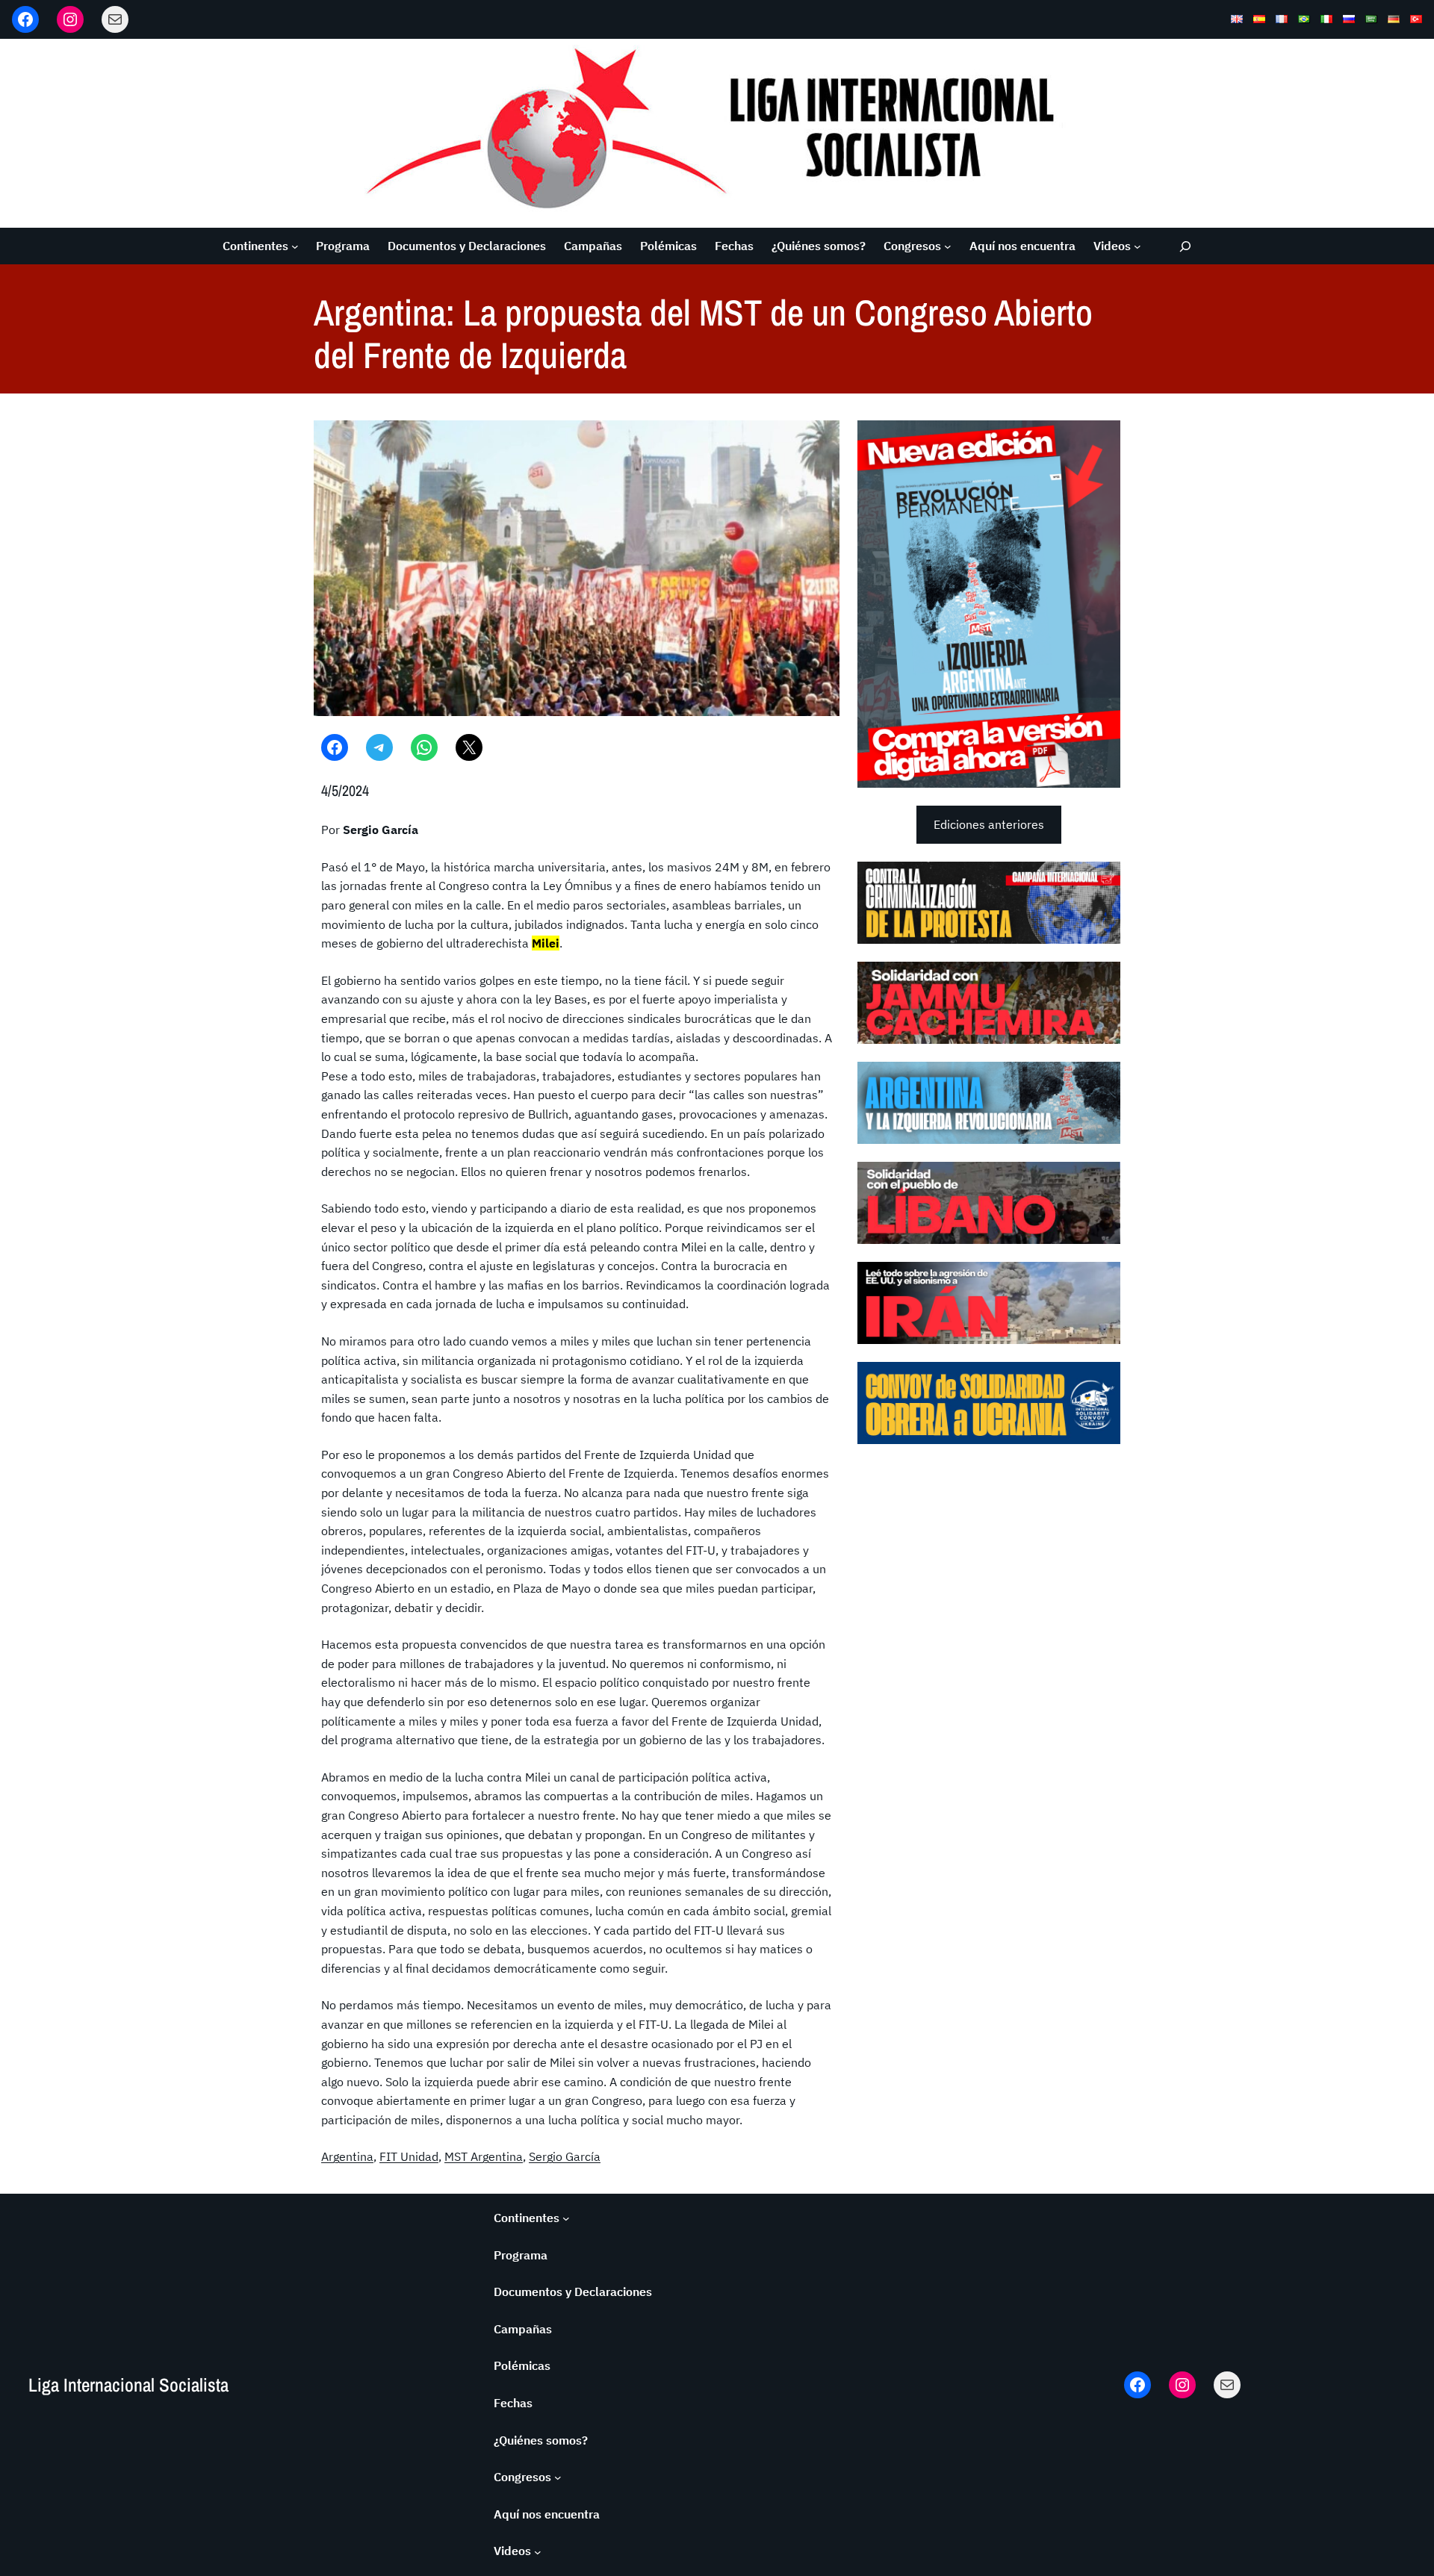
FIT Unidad (409, 2156)
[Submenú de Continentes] (295, 246)
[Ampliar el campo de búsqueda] (1186, 246)
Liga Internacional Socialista (128, 2385)
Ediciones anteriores (989, 824)
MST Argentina (484, 2156)
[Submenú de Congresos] (948, 246)
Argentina (347, 2156)
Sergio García (565, 2156)
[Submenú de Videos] (1137, 246)
